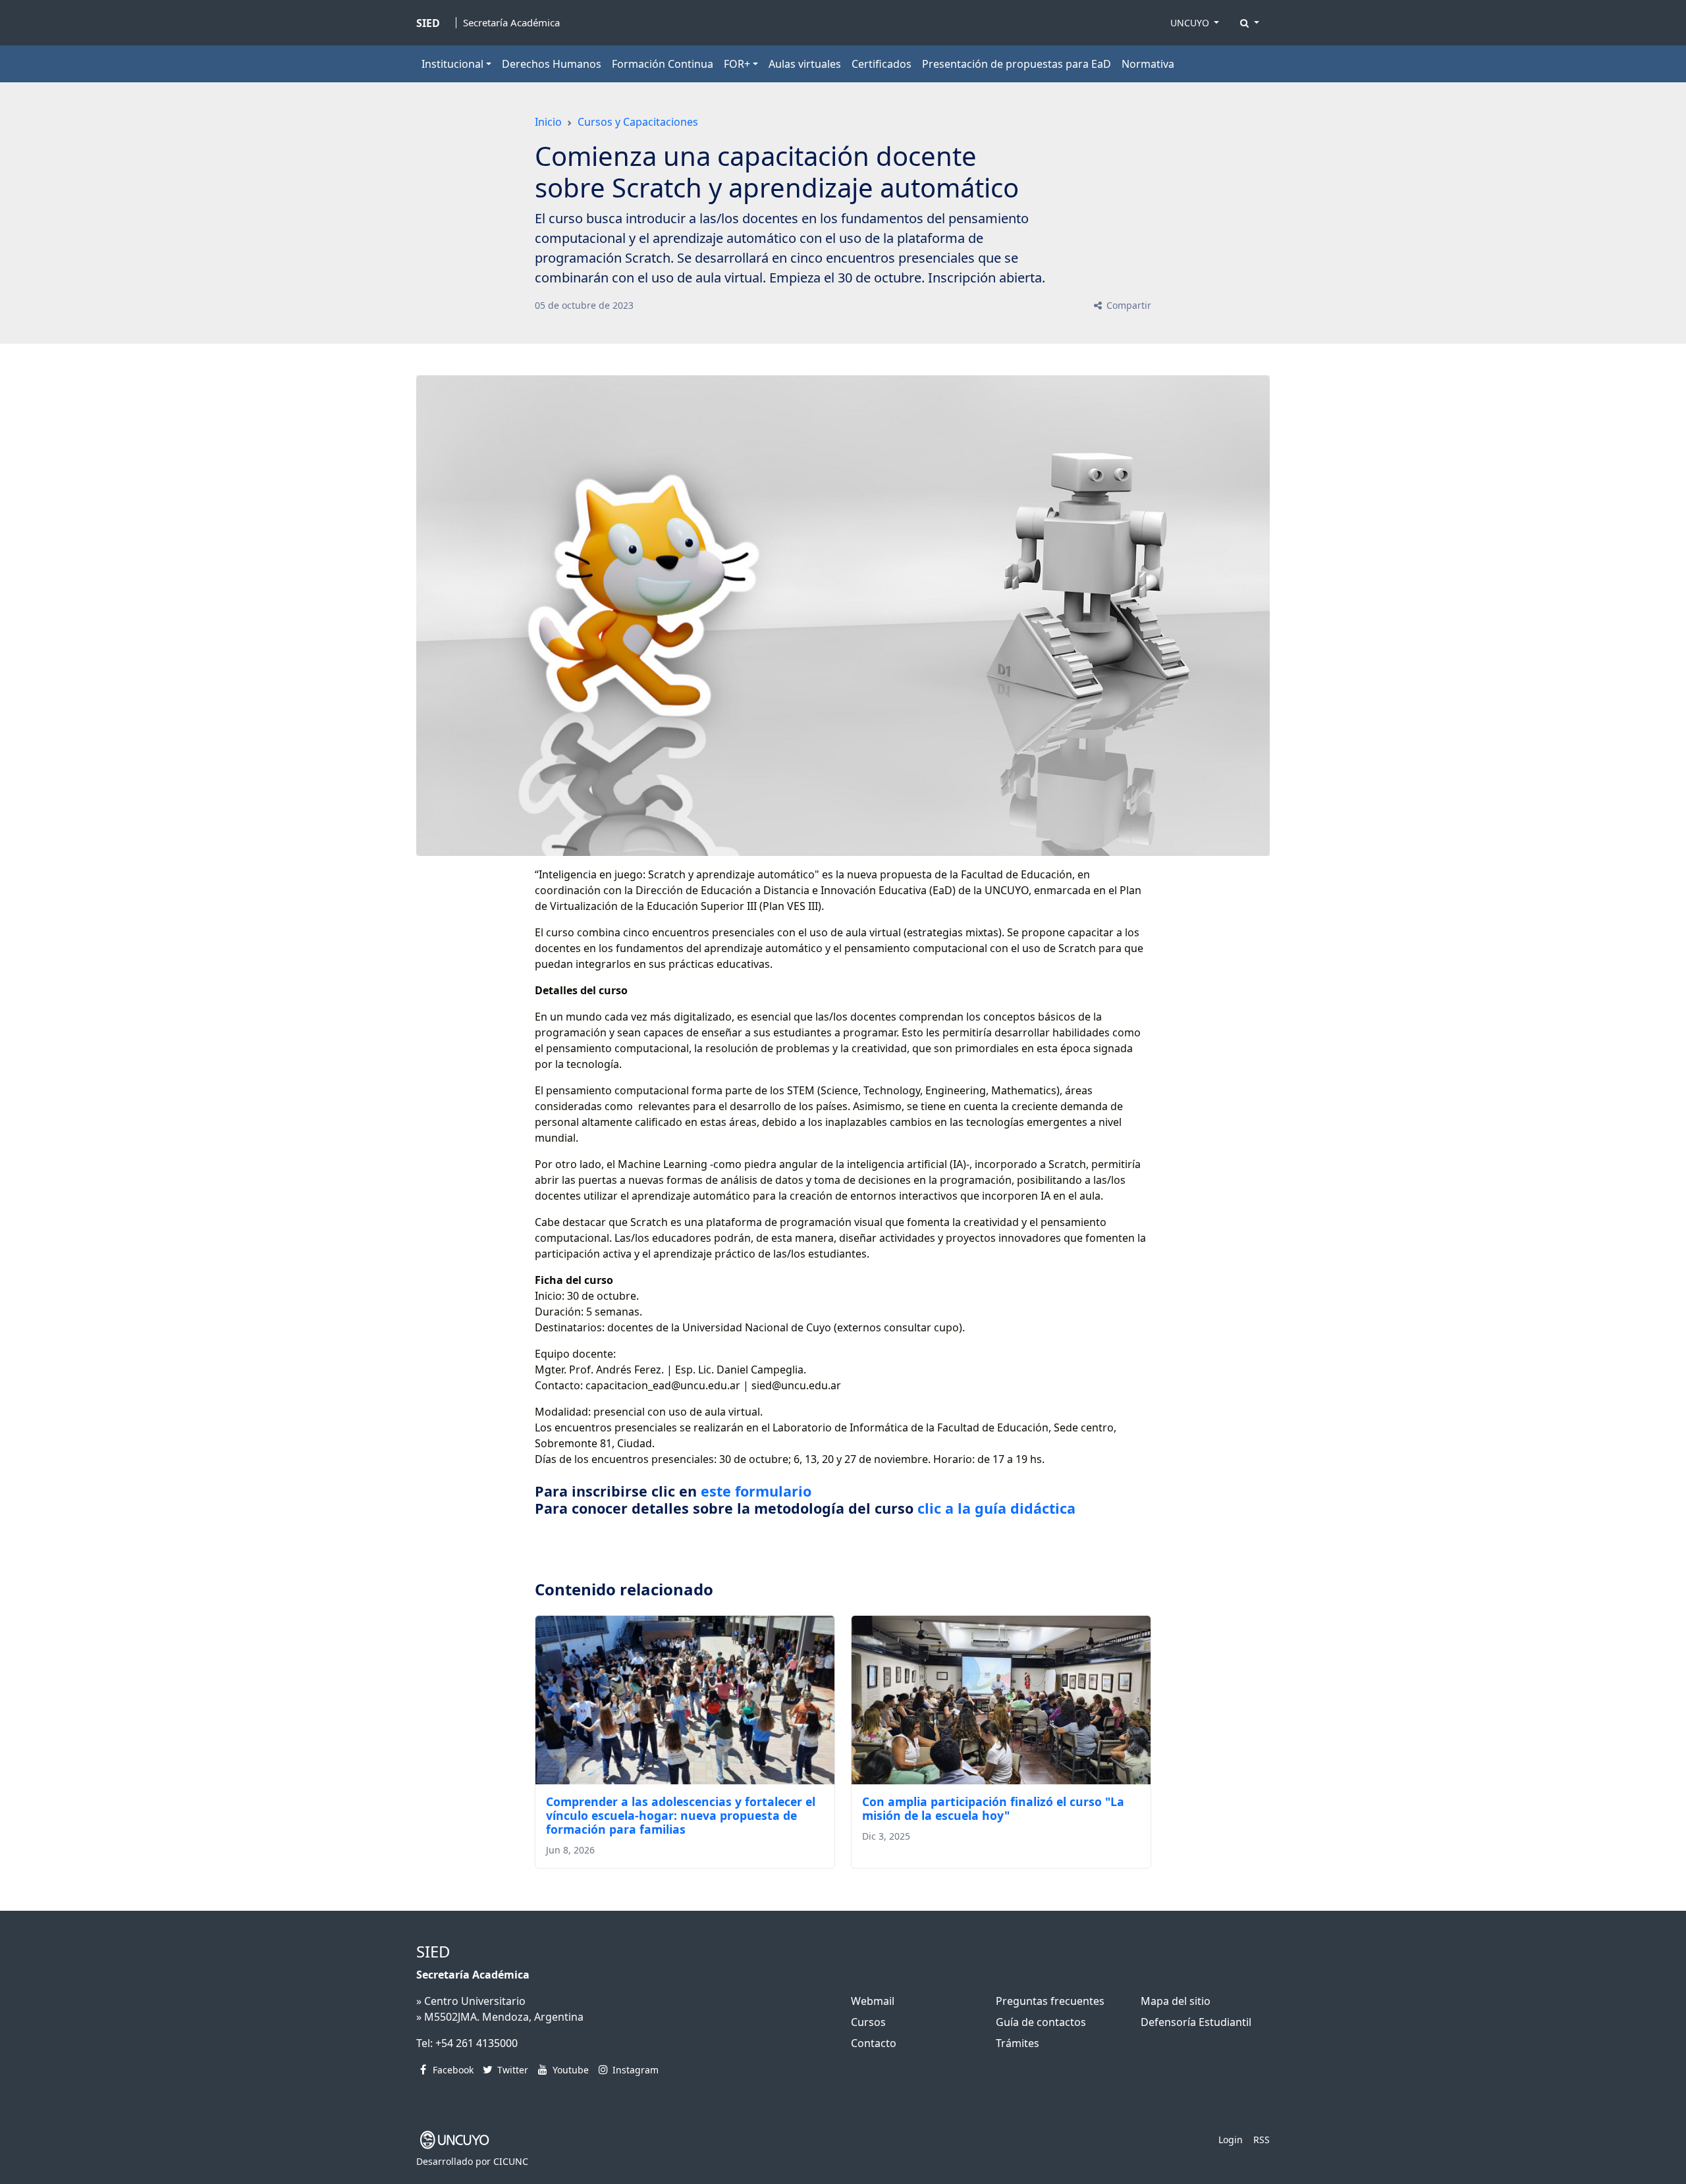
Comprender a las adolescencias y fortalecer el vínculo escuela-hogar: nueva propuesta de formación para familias (681, 1815)
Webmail (873, 2001)
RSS (1262, 2140)
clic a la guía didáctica (996, 1508)
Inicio (548, 122)
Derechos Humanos (552, 64)
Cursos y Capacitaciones (638, 122)
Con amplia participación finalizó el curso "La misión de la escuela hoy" (993, 1808)
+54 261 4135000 (476, 2043)
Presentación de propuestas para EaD (1017, 64)
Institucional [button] (452, 64)
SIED (433, 1951)
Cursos (868, 2022)
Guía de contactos (1041, 2022)
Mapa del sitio (1176, 2001)
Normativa (1148, 64)
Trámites (1018, 2043)
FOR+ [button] (737, 64)
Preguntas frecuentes (1050, 2001)
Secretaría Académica (511, 23)
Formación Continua (663, 64)
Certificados (882, 64)
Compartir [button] (1128, 305)
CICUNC (511, 2161)
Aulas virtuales (805, 64)
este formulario (758, 1491)
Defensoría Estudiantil (1196, 2022)
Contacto (874, 2043)
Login (1231, 2140)
